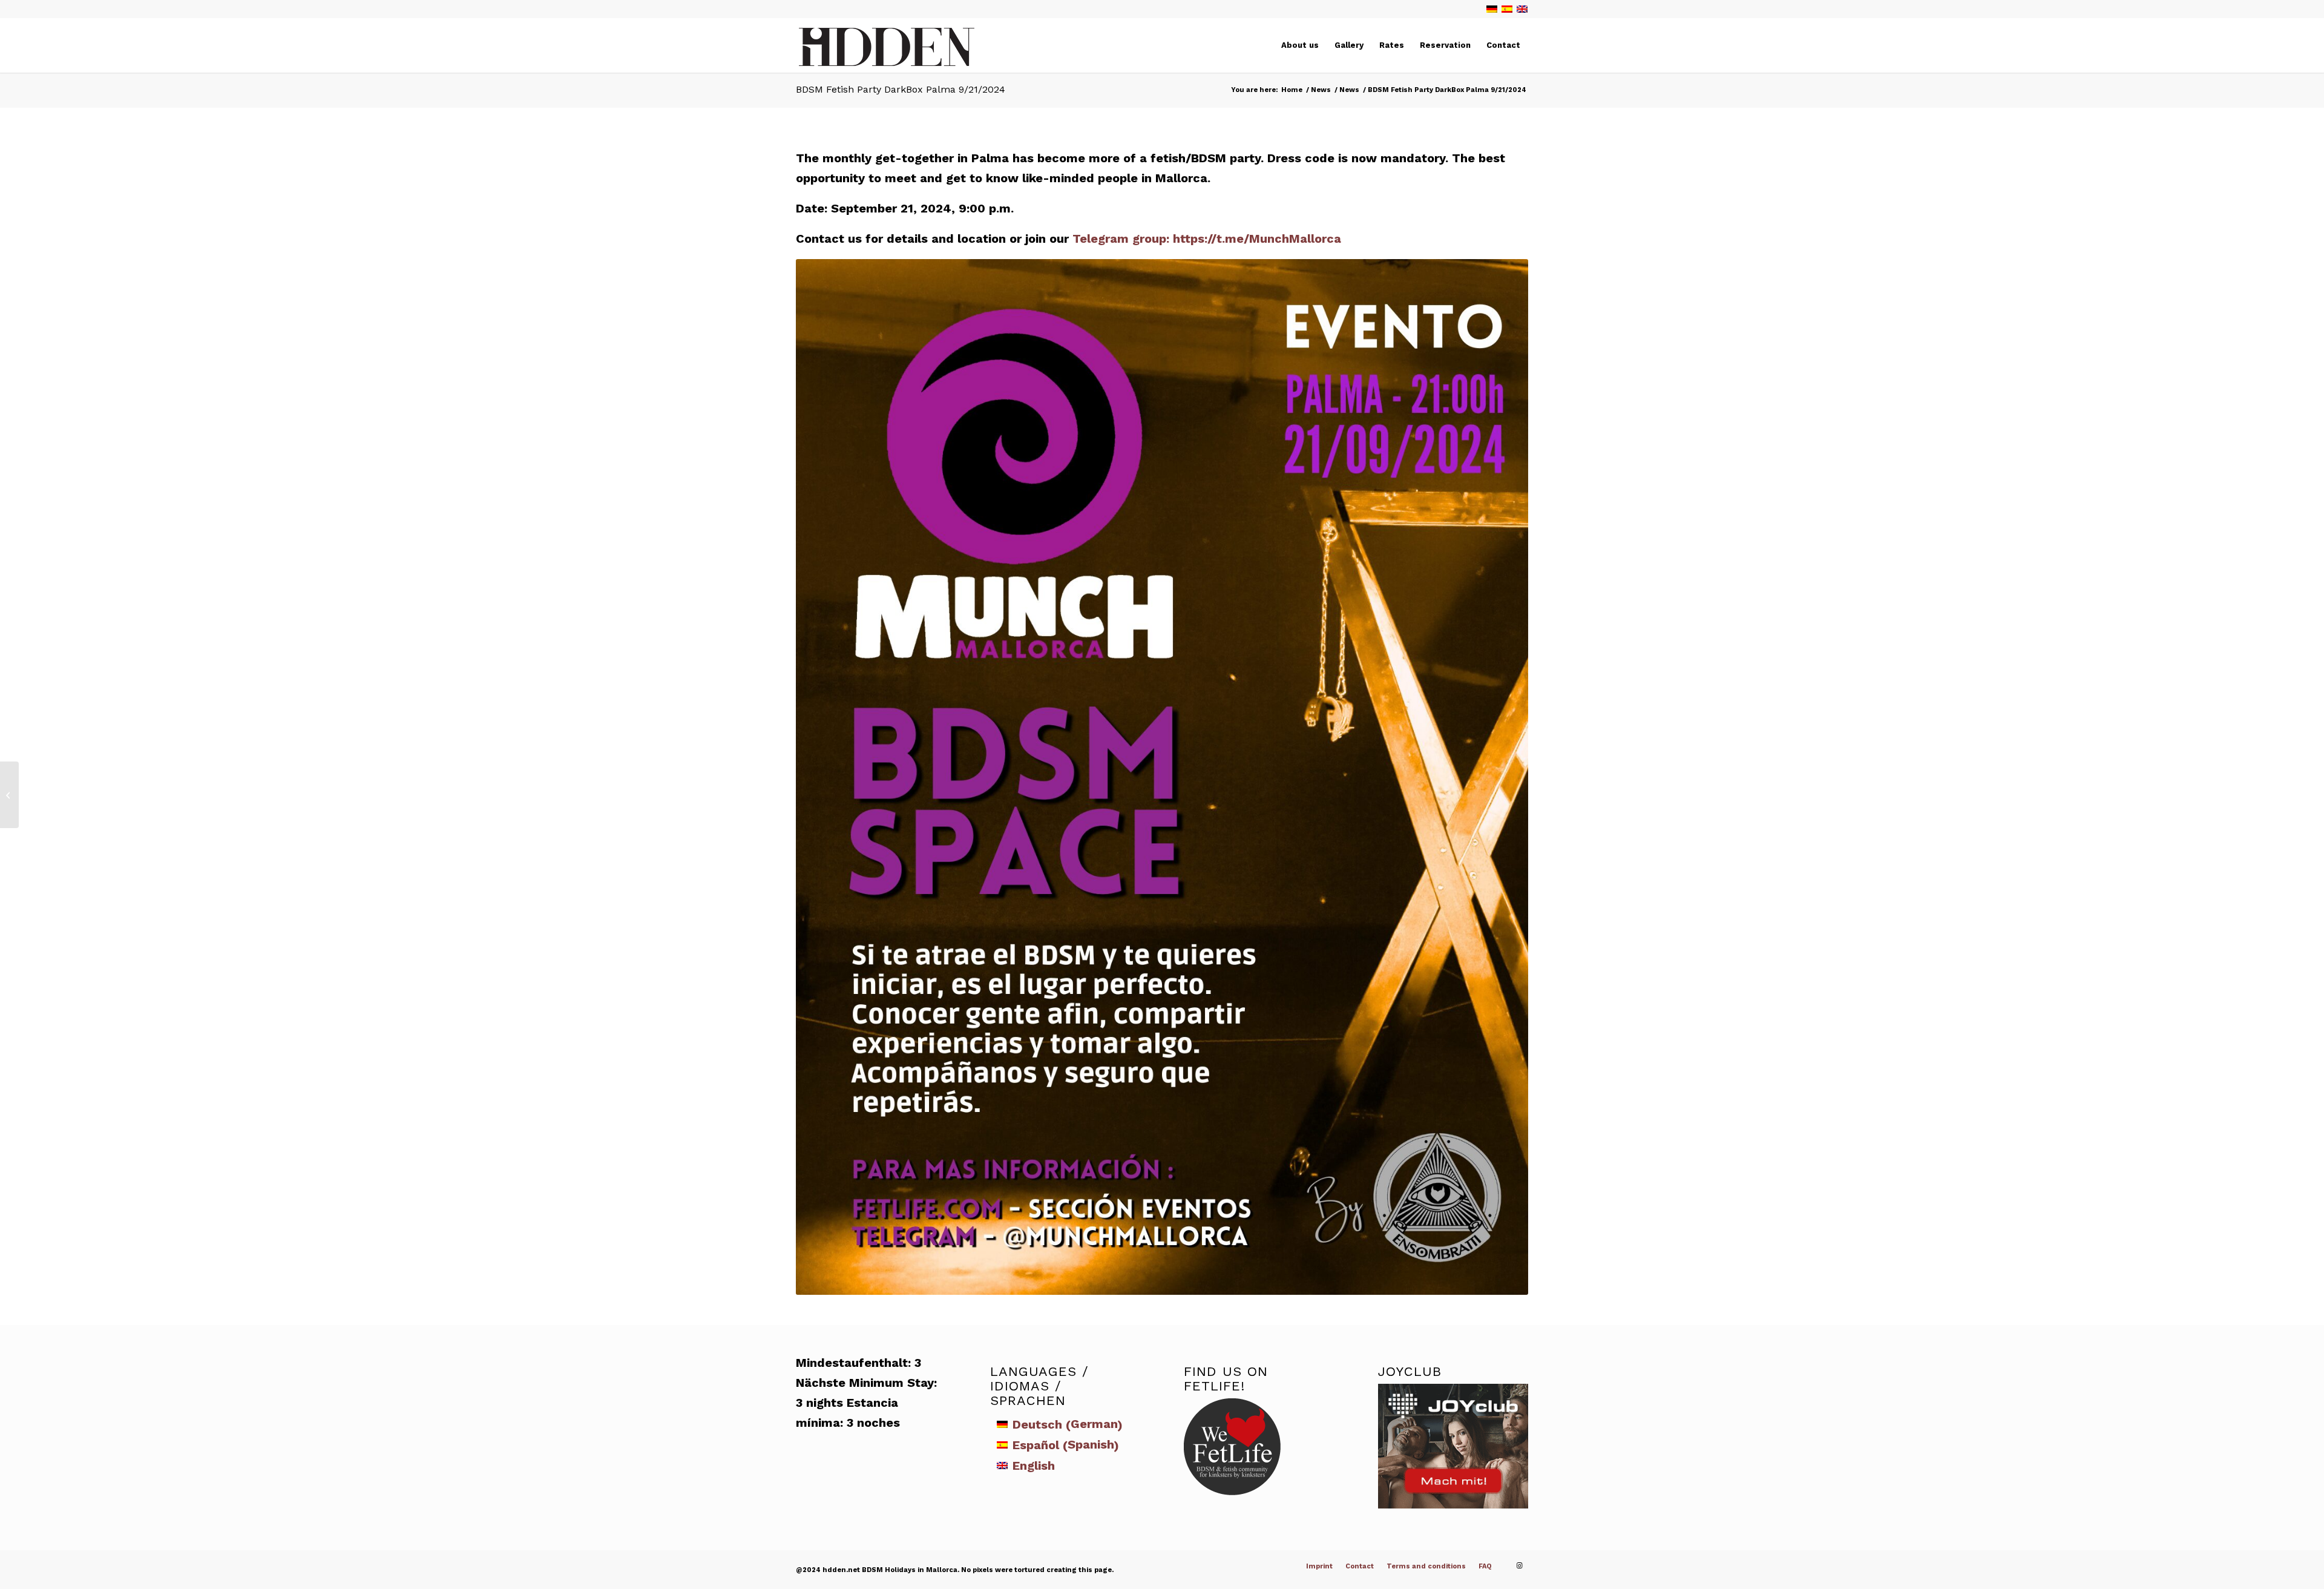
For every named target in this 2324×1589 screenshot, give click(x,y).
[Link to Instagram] (1519, 1566)
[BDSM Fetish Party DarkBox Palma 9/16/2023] (9, 795)
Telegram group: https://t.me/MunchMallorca (1207, 239)
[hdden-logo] (887, 49)
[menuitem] (1300, 45)
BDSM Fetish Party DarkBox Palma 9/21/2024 (901, 89)
